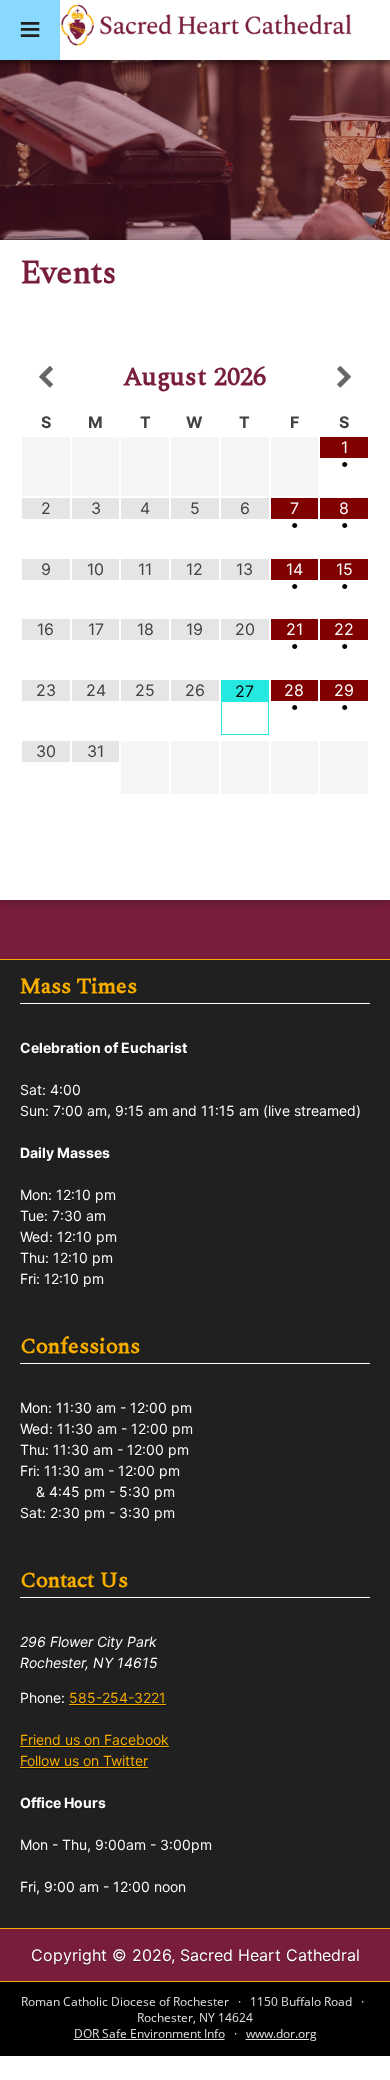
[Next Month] (344, 378)
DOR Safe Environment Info (149, 2033)
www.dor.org (281, 2033)
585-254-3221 (117, 1697)
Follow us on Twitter (84, 1760)
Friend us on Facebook (94, 1739)
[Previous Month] (46, 378)
